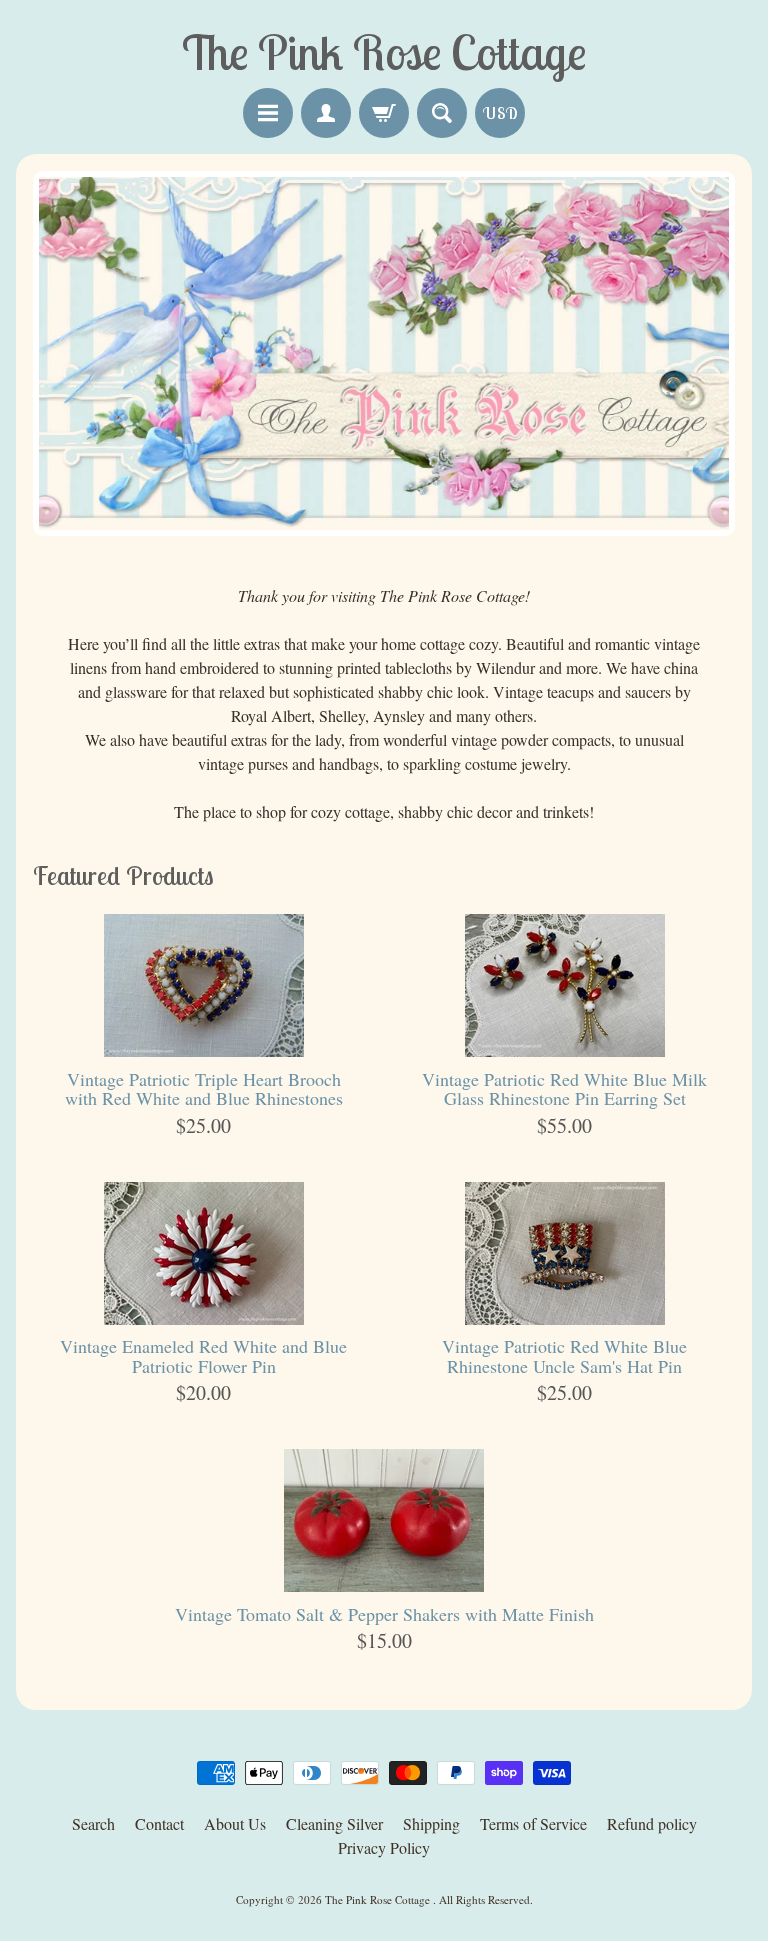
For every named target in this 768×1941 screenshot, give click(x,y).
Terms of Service (533, 1823)
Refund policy (652, 1823)
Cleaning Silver (334, 1823)
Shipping (431, 1823)
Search (93, 1823)
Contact (159, 1823)
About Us (235, 1823)
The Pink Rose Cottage (379, 1899)
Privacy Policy (384, 1847)
